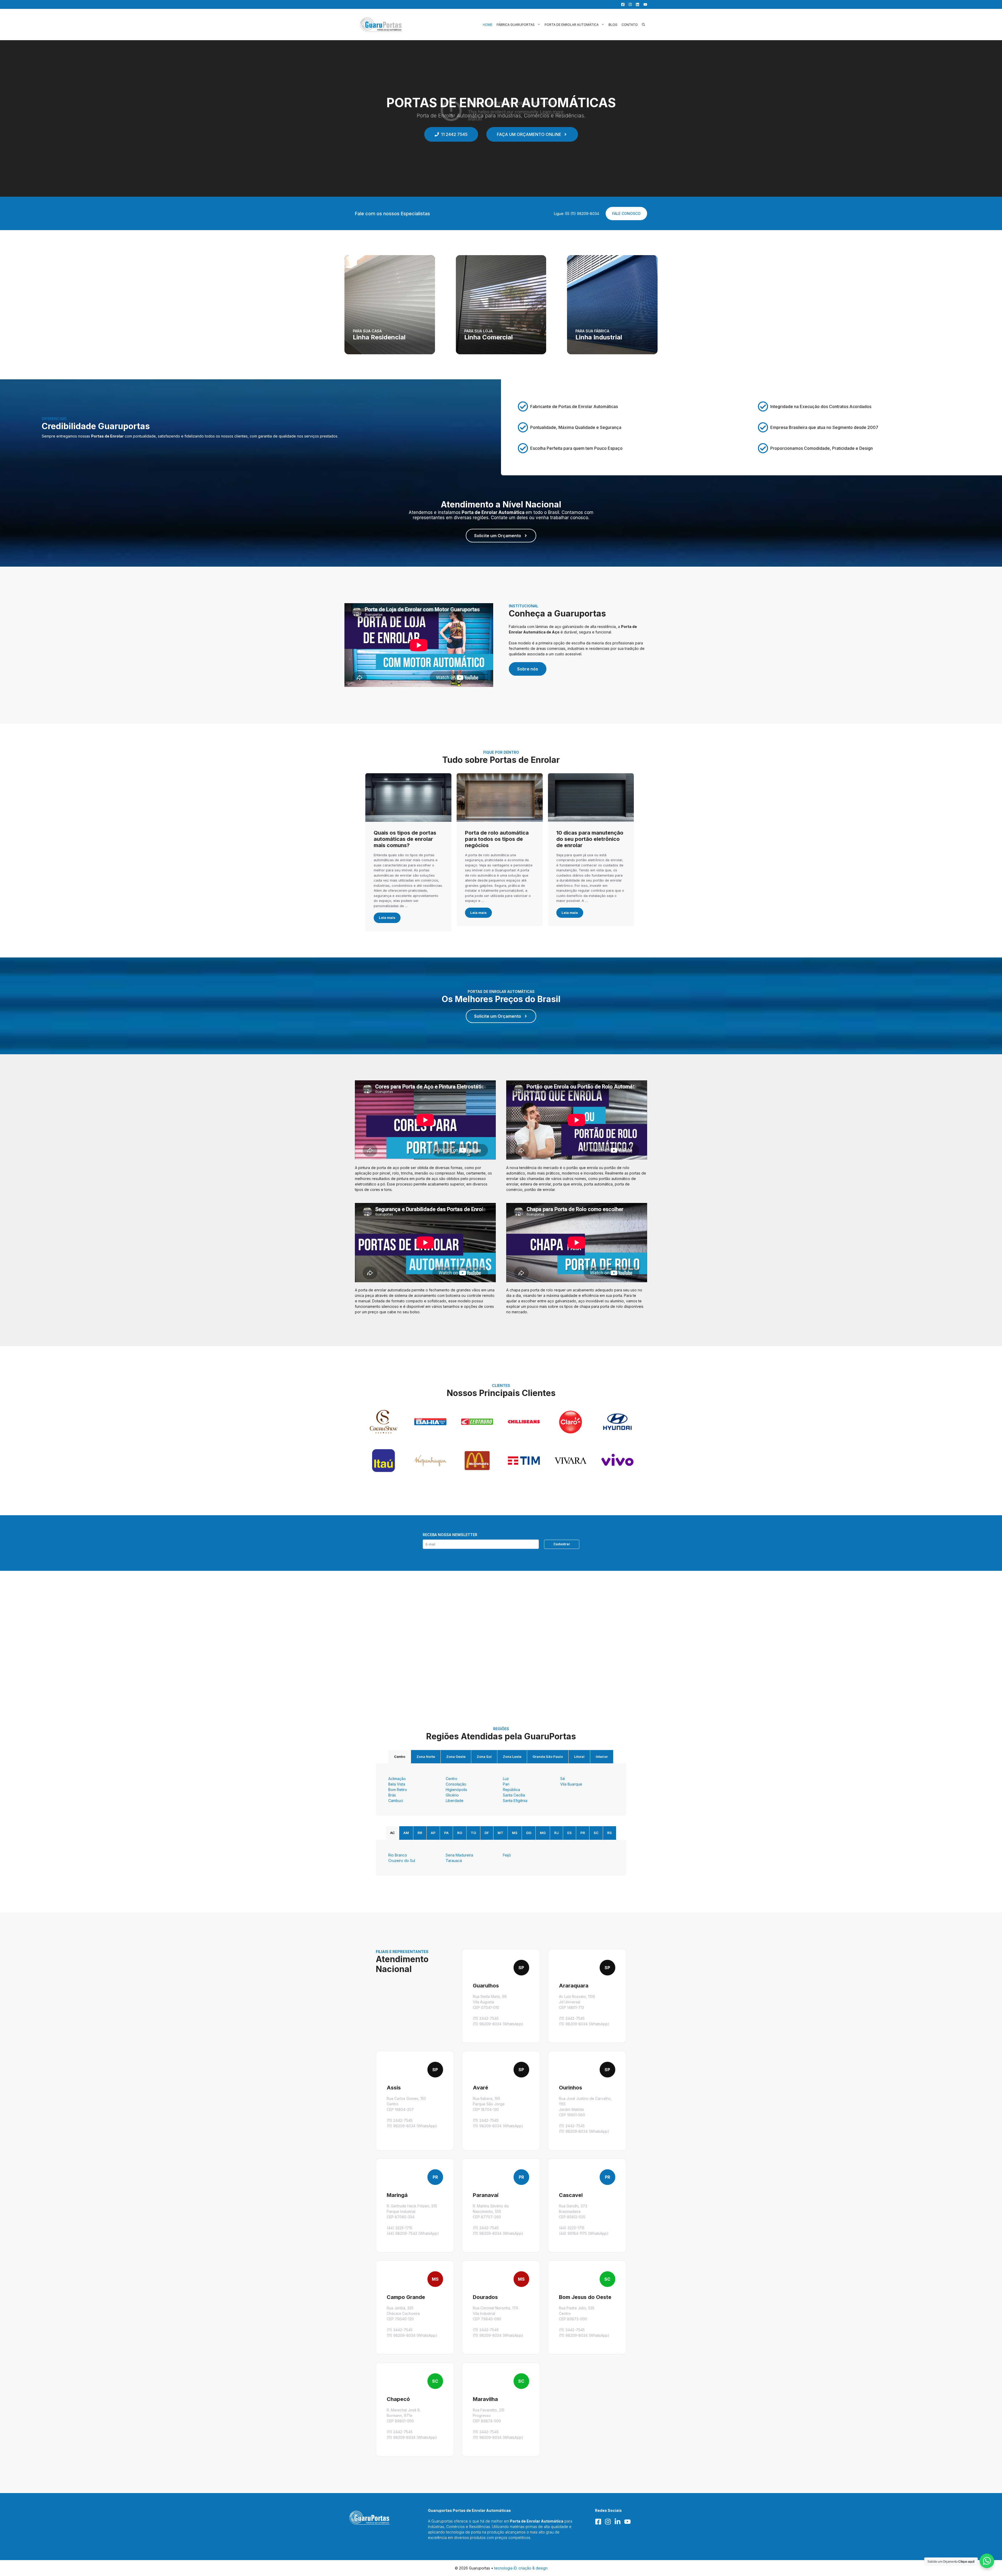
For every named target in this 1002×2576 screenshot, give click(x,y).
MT (500, 1833)
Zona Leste (512, 1757)
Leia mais (387, 918)
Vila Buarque (571, 1784)
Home (488, 25)
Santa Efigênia (515, 1801)
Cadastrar (562, 1544)
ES (569, 1833)
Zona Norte (426, 1757)
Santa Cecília (514, 1795)
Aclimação (397, 1779)
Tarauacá (454, 1861)
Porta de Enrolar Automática (572, 25)
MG (543, 1833)
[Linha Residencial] (390, 305)
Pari (506, 1784)
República (511, 1790)
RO (460, 1833)
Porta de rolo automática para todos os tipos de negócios (497, 839)
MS (515, 1833)
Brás (392, 1795)
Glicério (452, 1795)
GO (529, 1833)
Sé (563, 1779)
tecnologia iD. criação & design (521, 2568)
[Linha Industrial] (612, 305)
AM (406, 1833)
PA (446, 1833)
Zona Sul (484, 1757)
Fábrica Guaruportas (516, 25)
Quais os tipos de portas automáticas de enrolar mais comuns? (405, 839)
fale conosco (626, 214)
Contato (630, 25)
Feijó (507, 1855)
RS (610, 1833)
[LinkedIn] (636, 4)
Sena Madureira (459, 1855)
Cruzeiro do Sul (402, 1861)
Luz (506, 1779)
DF (487, 1833)
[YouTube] (644, 4)
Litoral (579, 1757)
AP (433, 1833)
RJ (556, 1833)
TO (473, 1833)
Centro (400, 1757)
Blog (613, 25)
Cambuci (396, 1801)
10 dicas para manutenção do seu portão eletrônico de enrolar (590, 839)
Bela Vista (397, 1784)
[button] (643, 25)
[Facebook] (622, 4)
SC (596, 1833)
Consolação (456, 1784)
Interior (602, 1757)
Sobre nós (528, 669)
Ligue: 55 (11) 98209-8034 (577, 214)
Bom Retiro (398, 1790)
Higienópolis (456, 1790)
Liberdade (455, 1801)
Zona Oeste (456, 1757)
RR (420, 1833)
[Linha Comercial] (501, 305)
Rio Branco (398, 1855)
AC (392, 1833)
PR (583, 1833)
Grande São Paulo (548, 1757)
